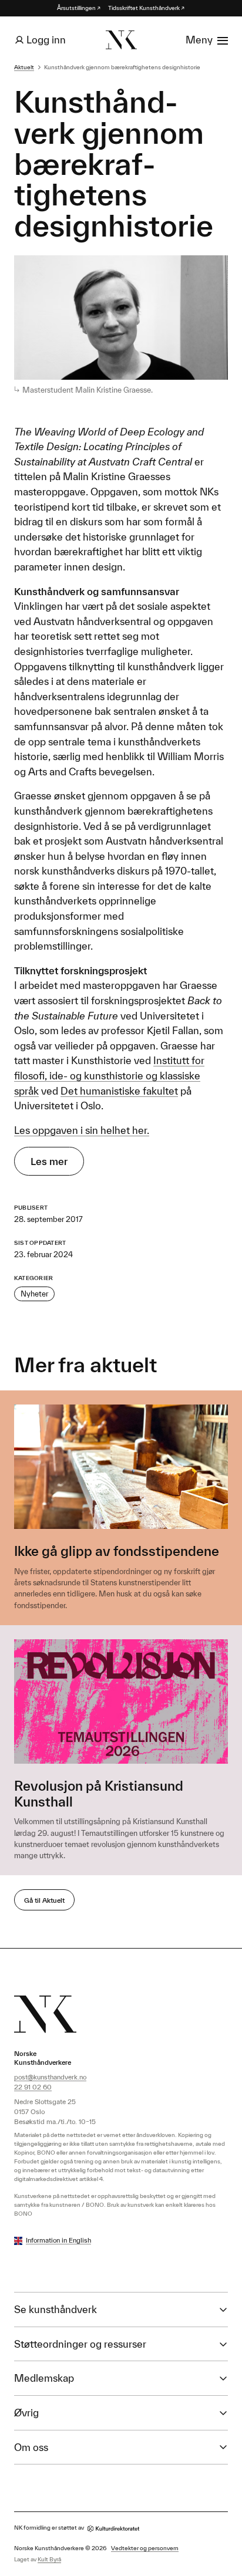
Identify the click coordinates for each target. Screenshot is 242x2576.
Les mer (49, 1161)
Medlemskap (44, 2378)
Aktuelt (24, 67)
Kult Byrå (49, 2559)
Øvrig (26, 2413)
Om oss (31, 2447)
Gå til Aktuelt (44, 1900)
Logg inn (46, 40)
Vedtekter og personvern (145, 2548)
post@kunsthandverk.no (50, 2077)
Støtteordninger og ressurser (80, 2344)
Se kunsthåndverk (56, 2309)
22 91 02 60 (33, 2087)
